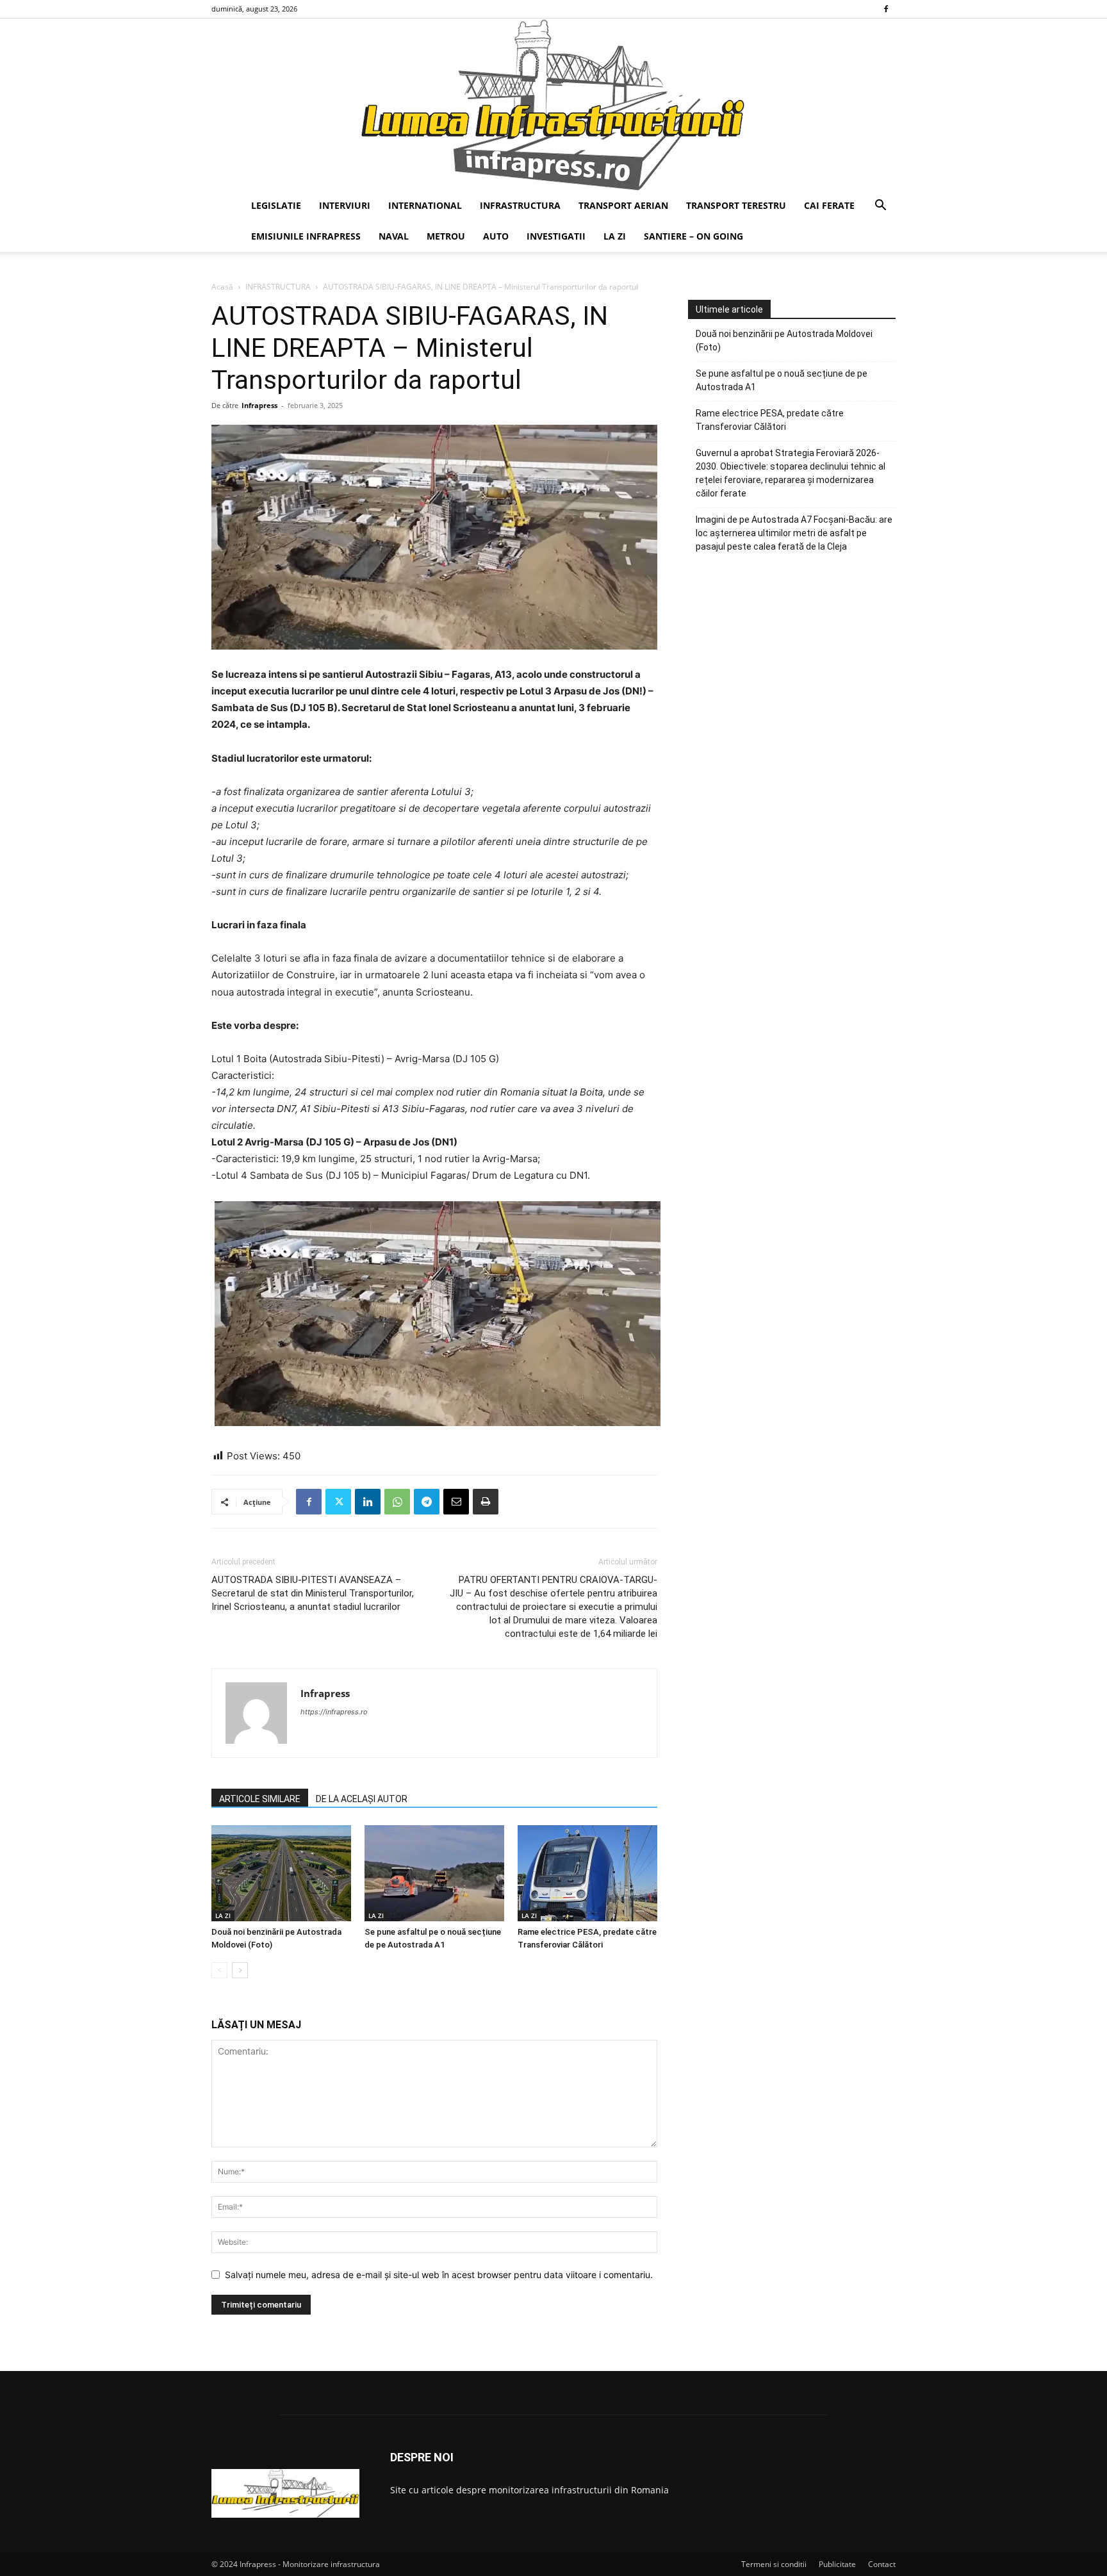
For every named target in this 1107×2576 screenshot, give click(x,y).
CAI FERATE (829, 205)
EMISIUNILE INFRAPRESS (306, 236)
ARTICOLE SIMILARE (260, 1799)
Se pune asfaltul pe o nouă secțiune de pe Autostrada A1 (782, 380)
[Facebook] (886, 9)
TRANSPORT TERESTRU (736, 205)
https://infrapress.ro (334, 1712)
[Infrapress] (553, 104)
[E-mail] (456, 1502)
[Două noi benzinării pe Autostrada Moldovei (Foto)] (281, 1873)
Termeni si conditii (774, 2564)
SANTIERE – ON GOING (693, 236)
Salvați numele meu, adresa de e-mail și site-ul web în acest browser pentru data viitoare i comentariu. (439, 2275)
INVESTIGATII (556, 236)
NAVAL (394, 236)
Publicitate (837, 2564)
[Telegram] (427, 1502)
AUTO (496, 236)
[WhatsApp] (397, 1502)
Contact (882, 2564)
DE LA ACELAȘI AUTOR (362, 1799)
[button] (880, 207)
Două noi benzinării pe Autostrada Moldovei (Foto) (784, 340)
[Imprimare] (486, 1502)
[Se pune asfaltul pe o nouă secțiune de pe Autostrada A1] (434, 1873)
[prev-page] (219, 1970)
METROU (446, 236)
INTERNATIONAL (425, 205)
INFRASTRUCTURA (520, 205)
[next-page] (240, 1970)
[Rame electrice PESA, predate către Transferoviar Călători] (587, 1873)
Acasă (222, 287)
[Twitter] (338, 1502)
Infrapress (259, 405)
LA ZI (615, 236)
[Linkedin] (368, 1502)
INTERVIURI (345, 205)
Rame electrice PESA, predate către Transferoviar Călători (770, 420)
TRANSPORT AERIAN (623, 205)
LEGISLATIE (276, 205)
